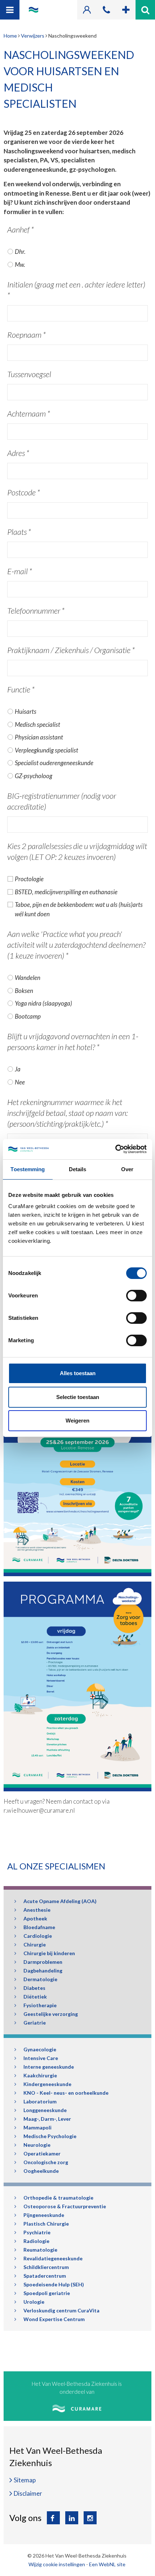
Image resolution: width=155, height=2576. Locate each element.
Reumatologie (40, 2250)
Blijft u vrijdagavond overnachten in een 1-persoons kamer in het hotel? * (73, 1042)
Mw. (20, 265)
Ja (18, 1069)
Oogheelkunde (41, 2171)
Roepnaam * (26, 335)
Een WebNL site (107, 2564)
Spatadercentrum (45, 2276)
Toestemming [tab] (28, 1169)
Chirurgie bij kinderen (49, 1953)
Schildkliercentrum (46, 2267)
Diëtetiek (35, 1997)
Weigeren (77, 1421)
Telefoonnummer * (36, 611)
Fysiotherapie (40, 2005)
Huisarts (26, 711)
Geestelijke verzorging (51, 2014)
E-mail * (20, 571)
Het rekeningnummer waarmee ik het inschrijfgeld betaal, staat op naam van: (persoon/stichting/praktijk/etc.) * (67, 1113)
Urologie (34, 2302)
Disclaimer (28, 2493)
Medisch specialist (37, 724)
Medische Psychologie (50, 2136)
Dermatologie (40, 1979)
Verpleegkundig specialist (46, 750)
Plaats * (19, 532)
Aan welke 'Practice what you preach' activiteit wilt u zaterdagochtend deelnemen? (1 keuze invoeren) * (76, 945)
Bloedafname (39, 1927)
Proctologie (29, 879)
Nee (20, 1082)
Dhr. (20, 251)
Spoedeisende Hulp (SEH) (54, 2284)
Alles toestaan (78, 1373)
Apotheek (35, 1918)
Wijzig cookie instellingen (57, 2564)
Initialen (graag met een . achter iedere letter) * (76, 290)
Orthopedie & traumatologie (58, 2198)
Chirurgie (35, 1944)
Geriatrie (35, 2023)
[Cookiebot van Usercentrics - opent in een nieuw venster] (115, 1149)
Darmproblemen (43, 1962)
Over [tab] (127, 1169)
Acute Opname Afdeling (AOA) (60, 1901)
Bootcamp (28, 1016)
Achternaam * (29, 413)
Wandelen (28, 978)
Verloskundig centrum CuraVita (61, 2310)
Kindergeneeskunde (47, 2084)
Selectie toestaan (78, 1397)
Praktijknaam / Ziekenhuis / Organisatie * (71, 650)
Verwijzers (33, 36)
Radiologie (36, 2241)
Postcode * (24, 492)
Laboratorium (40, 2101)
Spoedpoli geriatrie (47, 2293)
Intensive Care (41, 2058)
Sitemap (25, 2480)
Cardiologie (38, 1936)
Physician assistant (39, 737)
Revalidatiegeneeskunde (53, 2258)
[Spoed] (126, 10)
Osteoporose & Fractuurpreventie (65, 2206)
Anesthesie (37, 1910)
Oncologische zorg (46, 2162)
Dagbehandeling (43, 1971)
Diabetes (34, 1988)
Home (10, 36)
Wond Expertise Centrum (54, 2319)
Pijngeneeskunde (44, 2215)
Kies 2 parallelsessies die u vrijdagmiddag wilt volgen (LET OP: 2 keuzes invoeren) (77, 851)
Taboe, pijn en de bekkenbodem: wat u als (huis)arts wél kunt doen (79, 909)
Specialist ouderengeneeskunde (54, 763)
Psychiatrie (37, 2232)
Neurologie (37, 2145)
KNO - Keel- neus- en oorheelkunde (66, 2093)
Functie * (21, 689)
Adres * (18, 453)
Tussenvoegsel (29, 374)
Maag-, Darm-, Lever (47, 2119)
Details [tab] (78, 1169)
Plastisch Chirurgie (46, 2224)
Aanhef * (21, 229)
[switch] (136, 1296)
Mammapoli (37, 2127)
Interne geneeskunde (49, 2067)
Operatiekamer (42, 2153)
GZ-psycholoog (34, 776)
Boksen (24, 991)
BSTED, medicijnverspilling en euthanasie (66, 892)
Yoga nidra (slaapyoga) (43, 1003)
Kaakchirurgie (40, 2075)
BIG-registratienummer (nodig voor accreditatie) (62, 801)
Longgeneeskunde (45, 2110)
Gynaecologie (40, 2049)
